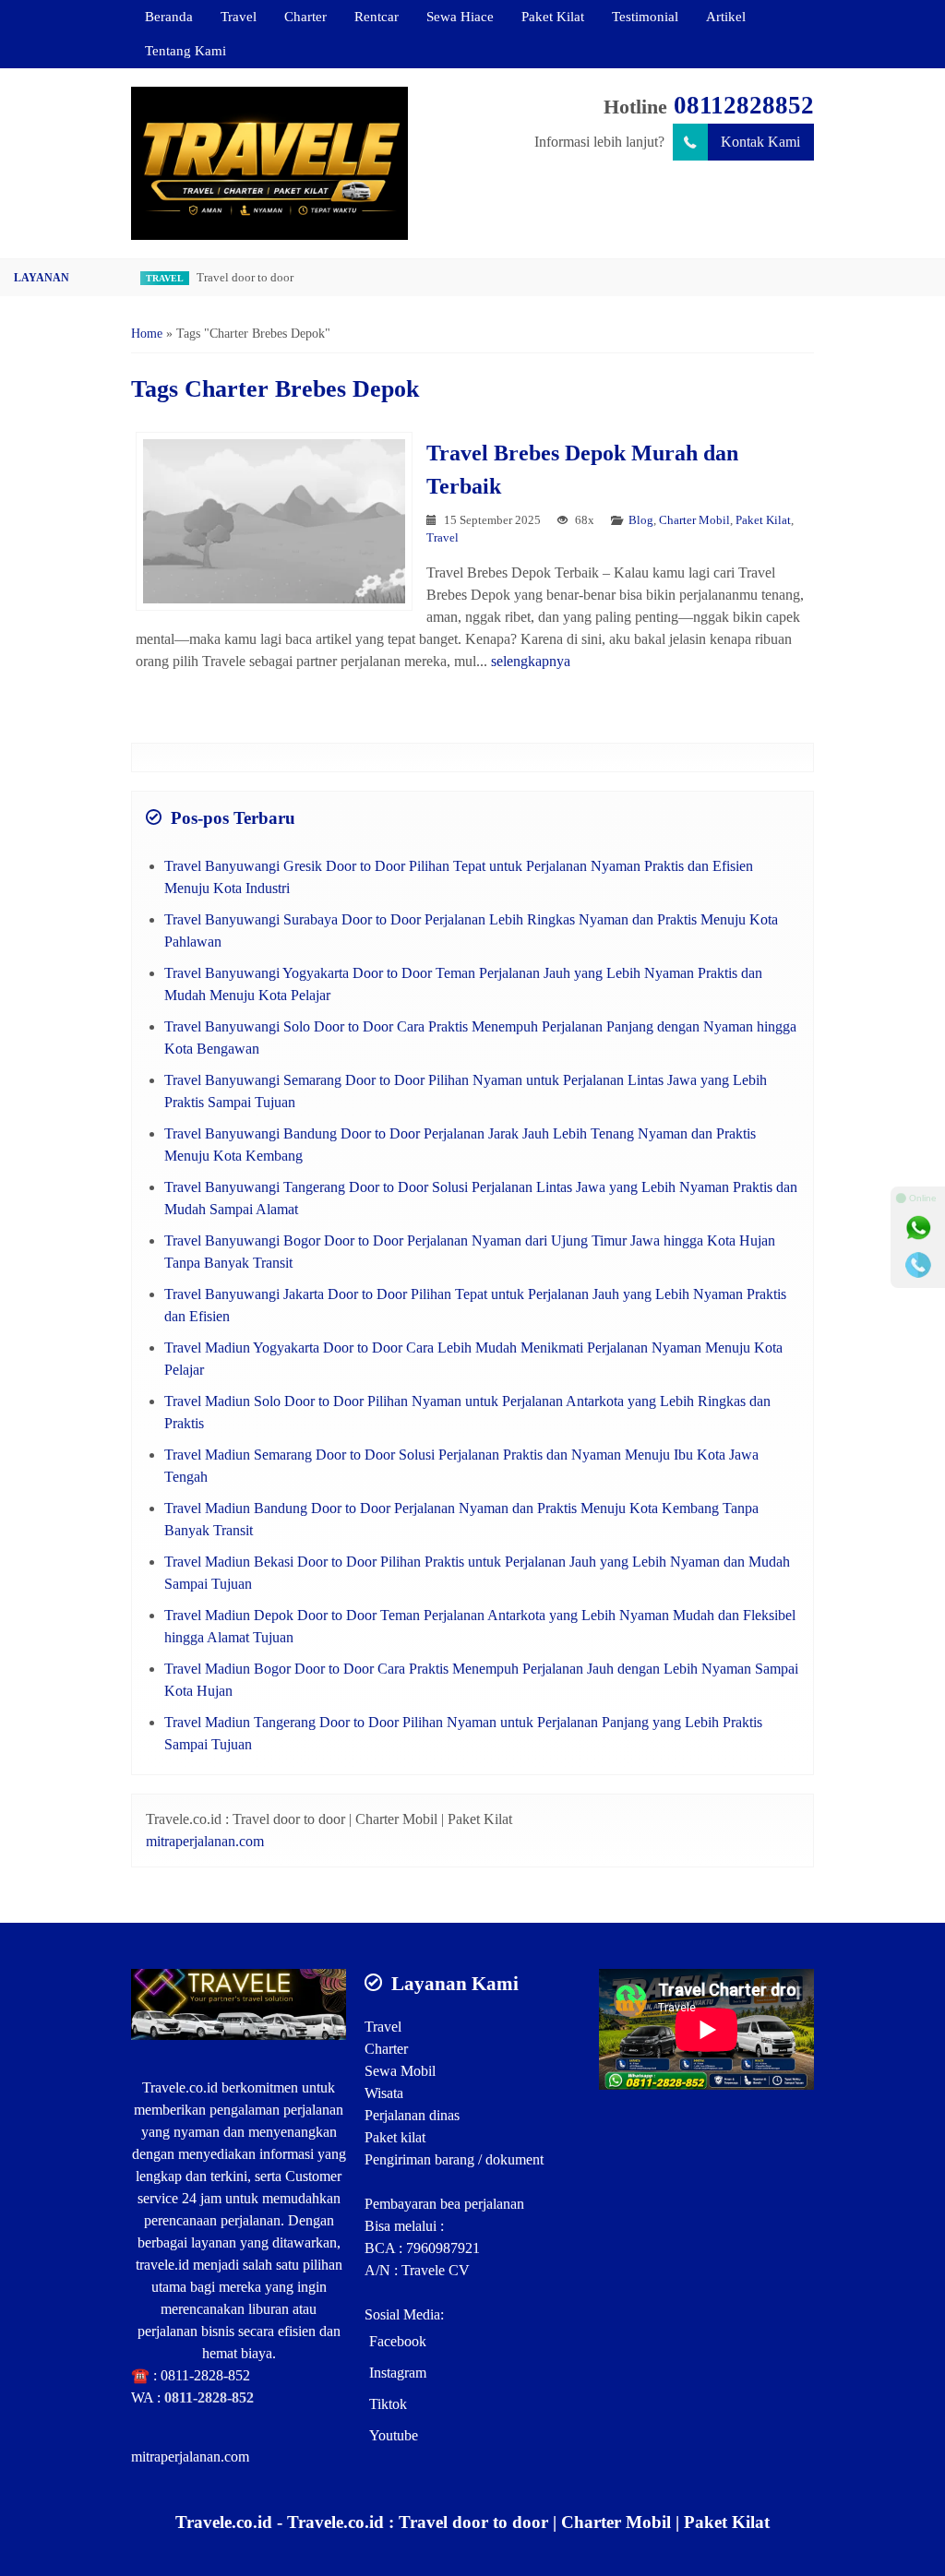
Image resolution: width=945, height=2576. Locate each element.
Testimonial (645, 16)
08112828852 (744, 105)
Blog (641, 520)
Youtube (394, 2435)
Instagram (398, 2373)
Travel (239, 16)
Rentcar (377, 16)
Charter (305, 16)
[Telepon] (918, 1265)
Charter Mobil (694, 520)
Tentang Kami (185, 50)
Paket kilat (395, 2137)
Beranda (169, 16)
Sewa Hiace (460, 16)
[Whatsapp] (918, 1228)
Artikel (726, 16)
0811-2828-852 (205, 2375)
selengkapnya (531, 661)
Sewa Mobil (400, 2071)
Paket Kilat (553, 16)
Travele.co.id (180, 2087)
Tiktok (388, 2404)
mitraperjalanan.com (205, 1841)
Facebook (398, 2341)
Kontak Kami (760, 142)
